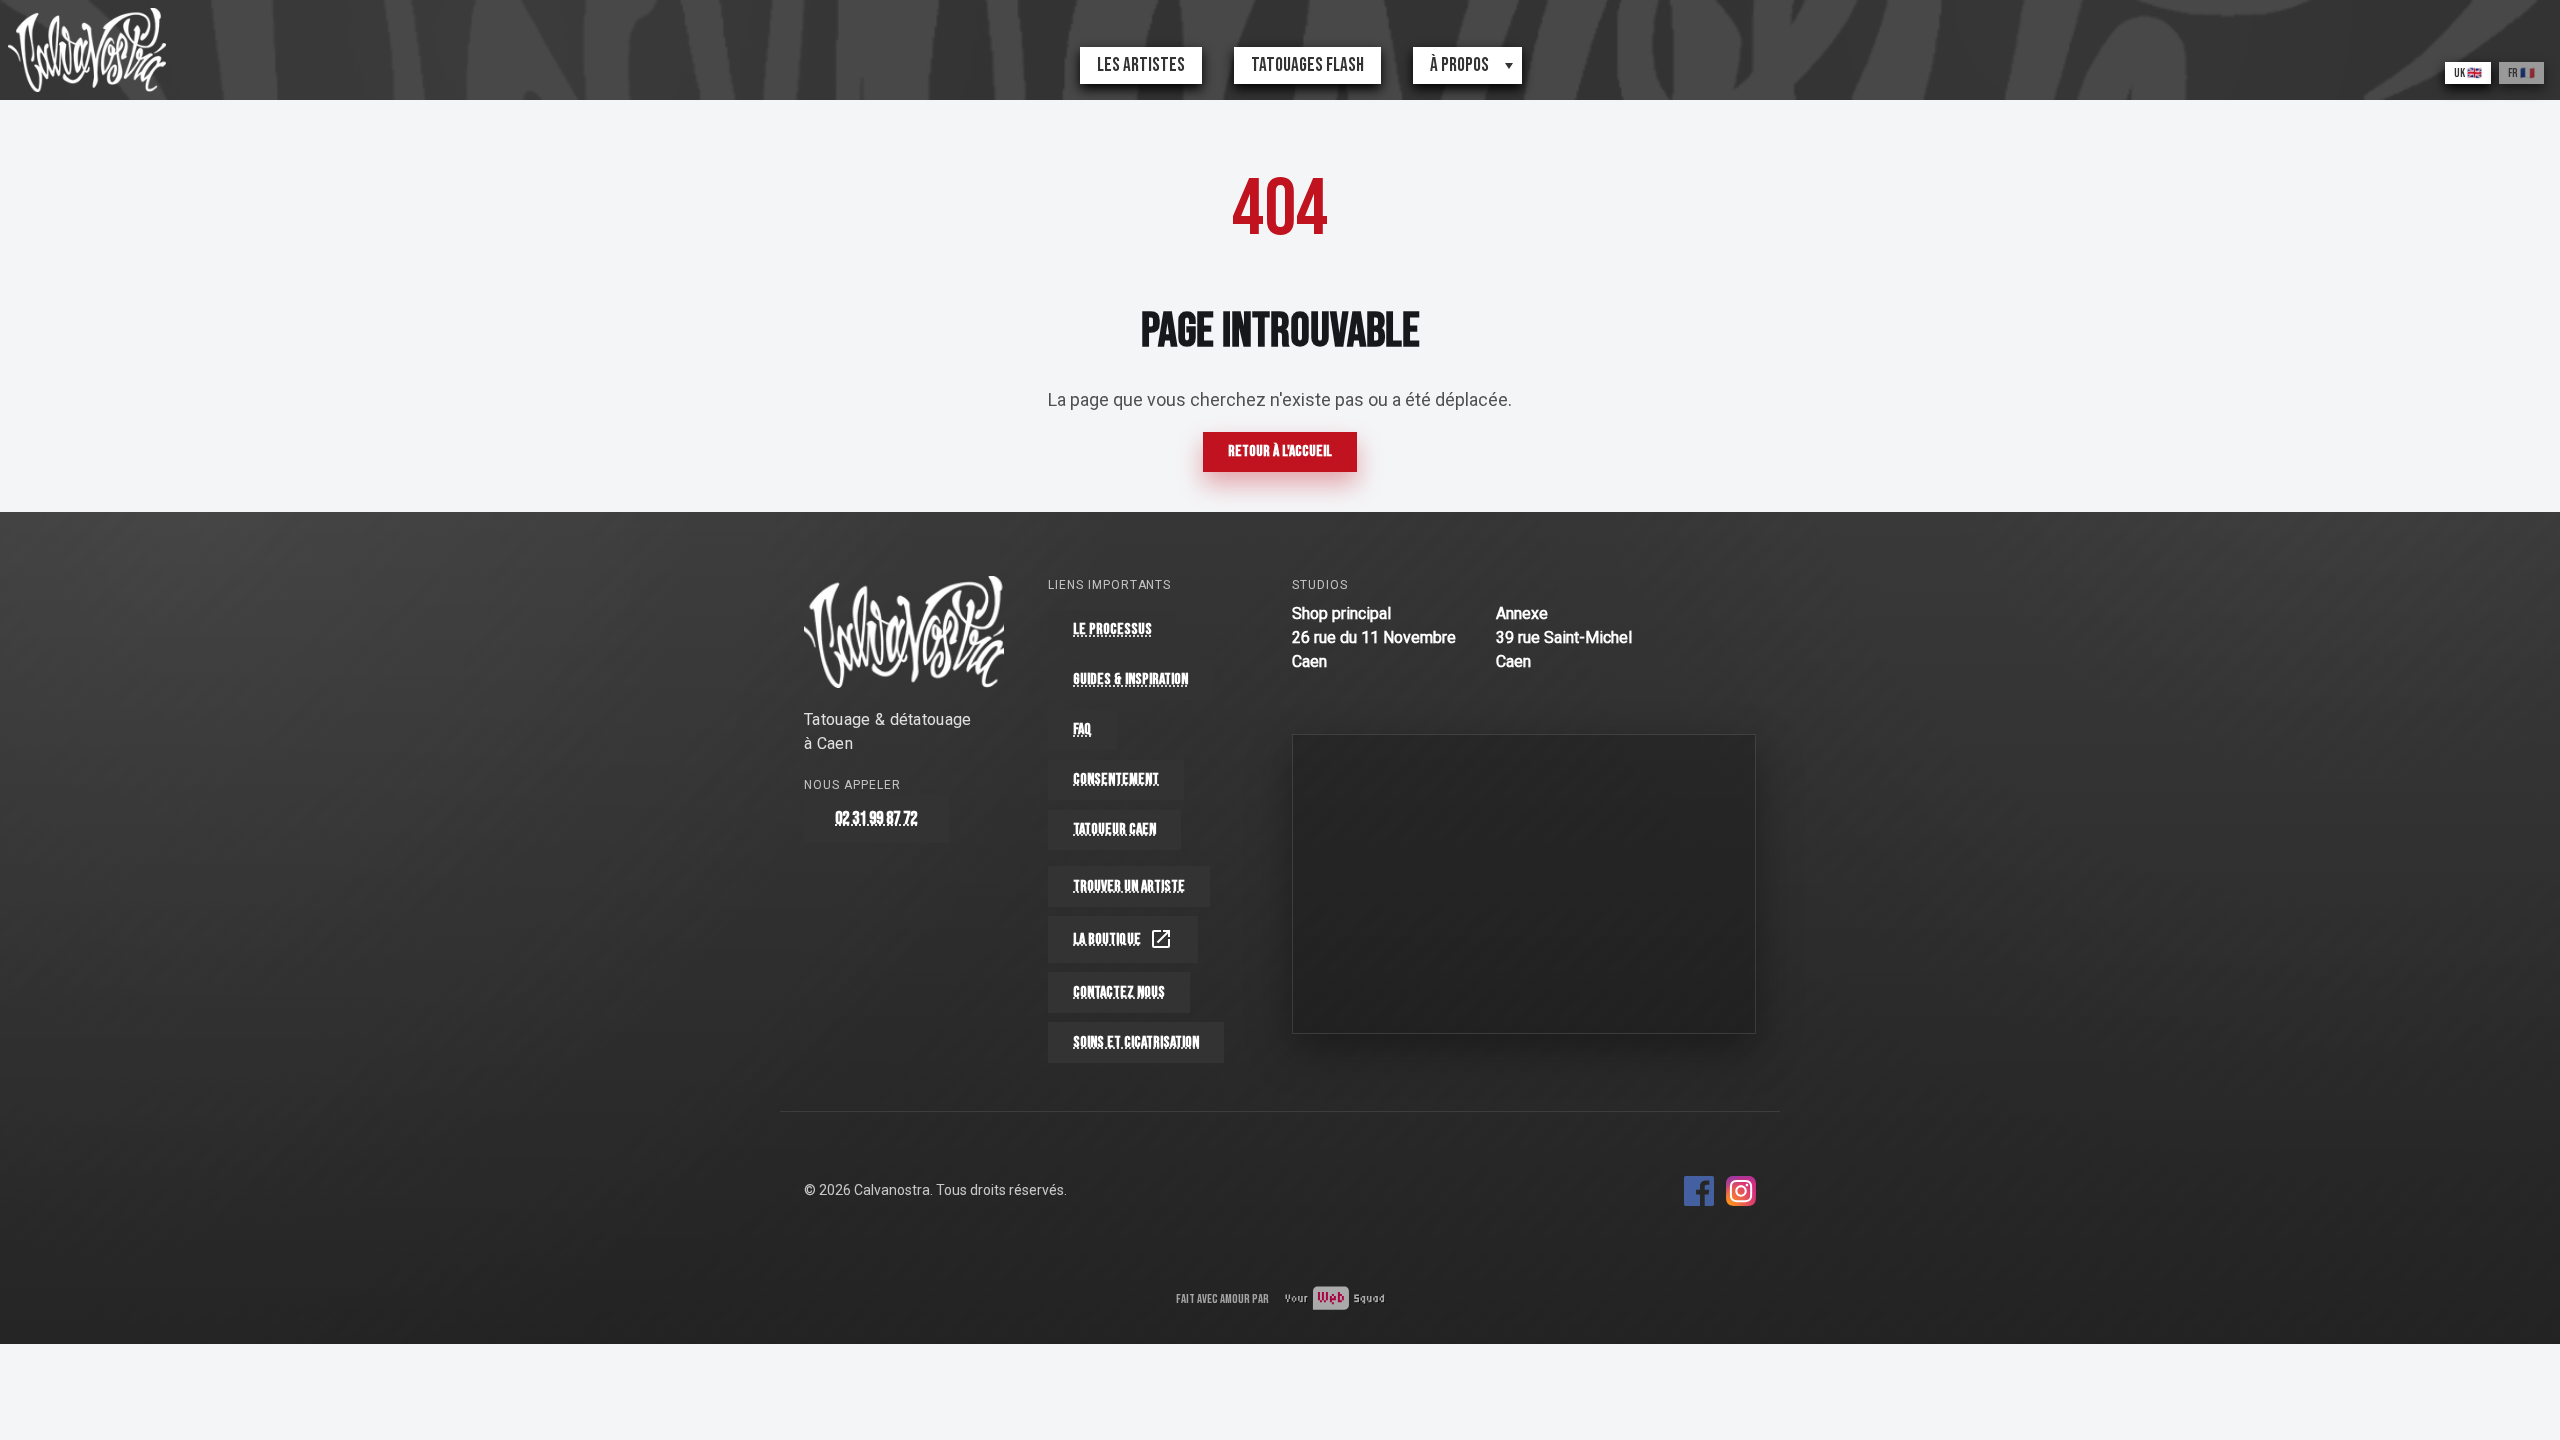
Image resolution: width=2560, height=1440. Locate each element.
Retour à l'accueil (1280, 451)
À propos (1459, 65)
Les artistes (1141, 65)
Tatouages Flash (1307, 65)
